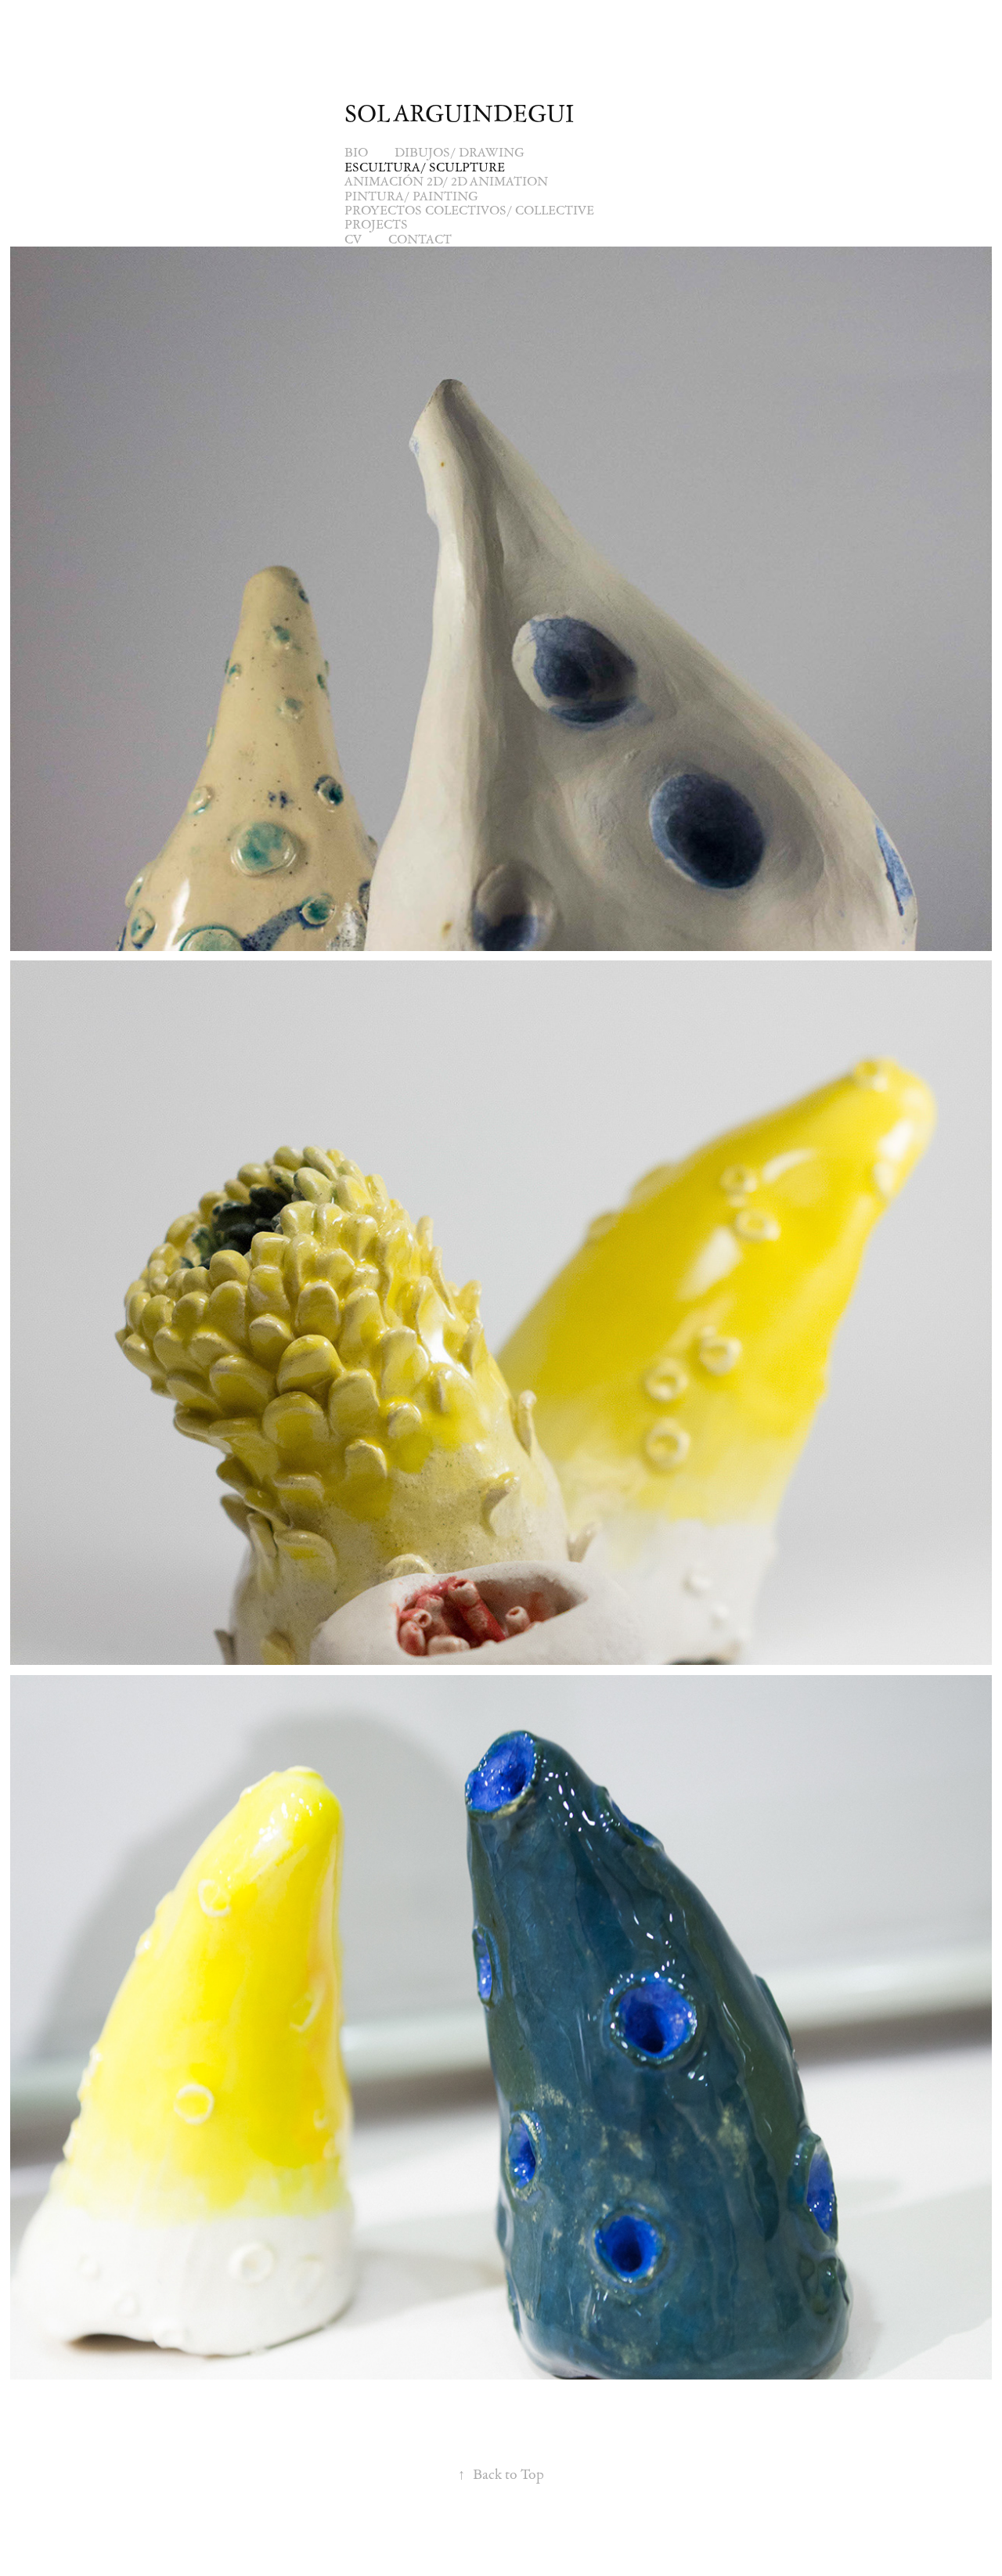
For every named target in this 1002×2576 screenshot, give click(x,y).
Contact (420, 239)
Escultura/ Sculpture (425, 167)
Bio (356, 152)
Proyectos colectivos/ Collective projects (469, 217)
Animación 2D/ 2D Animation (446, 181)
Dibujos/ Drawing (460, 152)
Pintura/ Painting (411, 196)
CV (353, 239)
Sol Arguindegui (460, 113)
